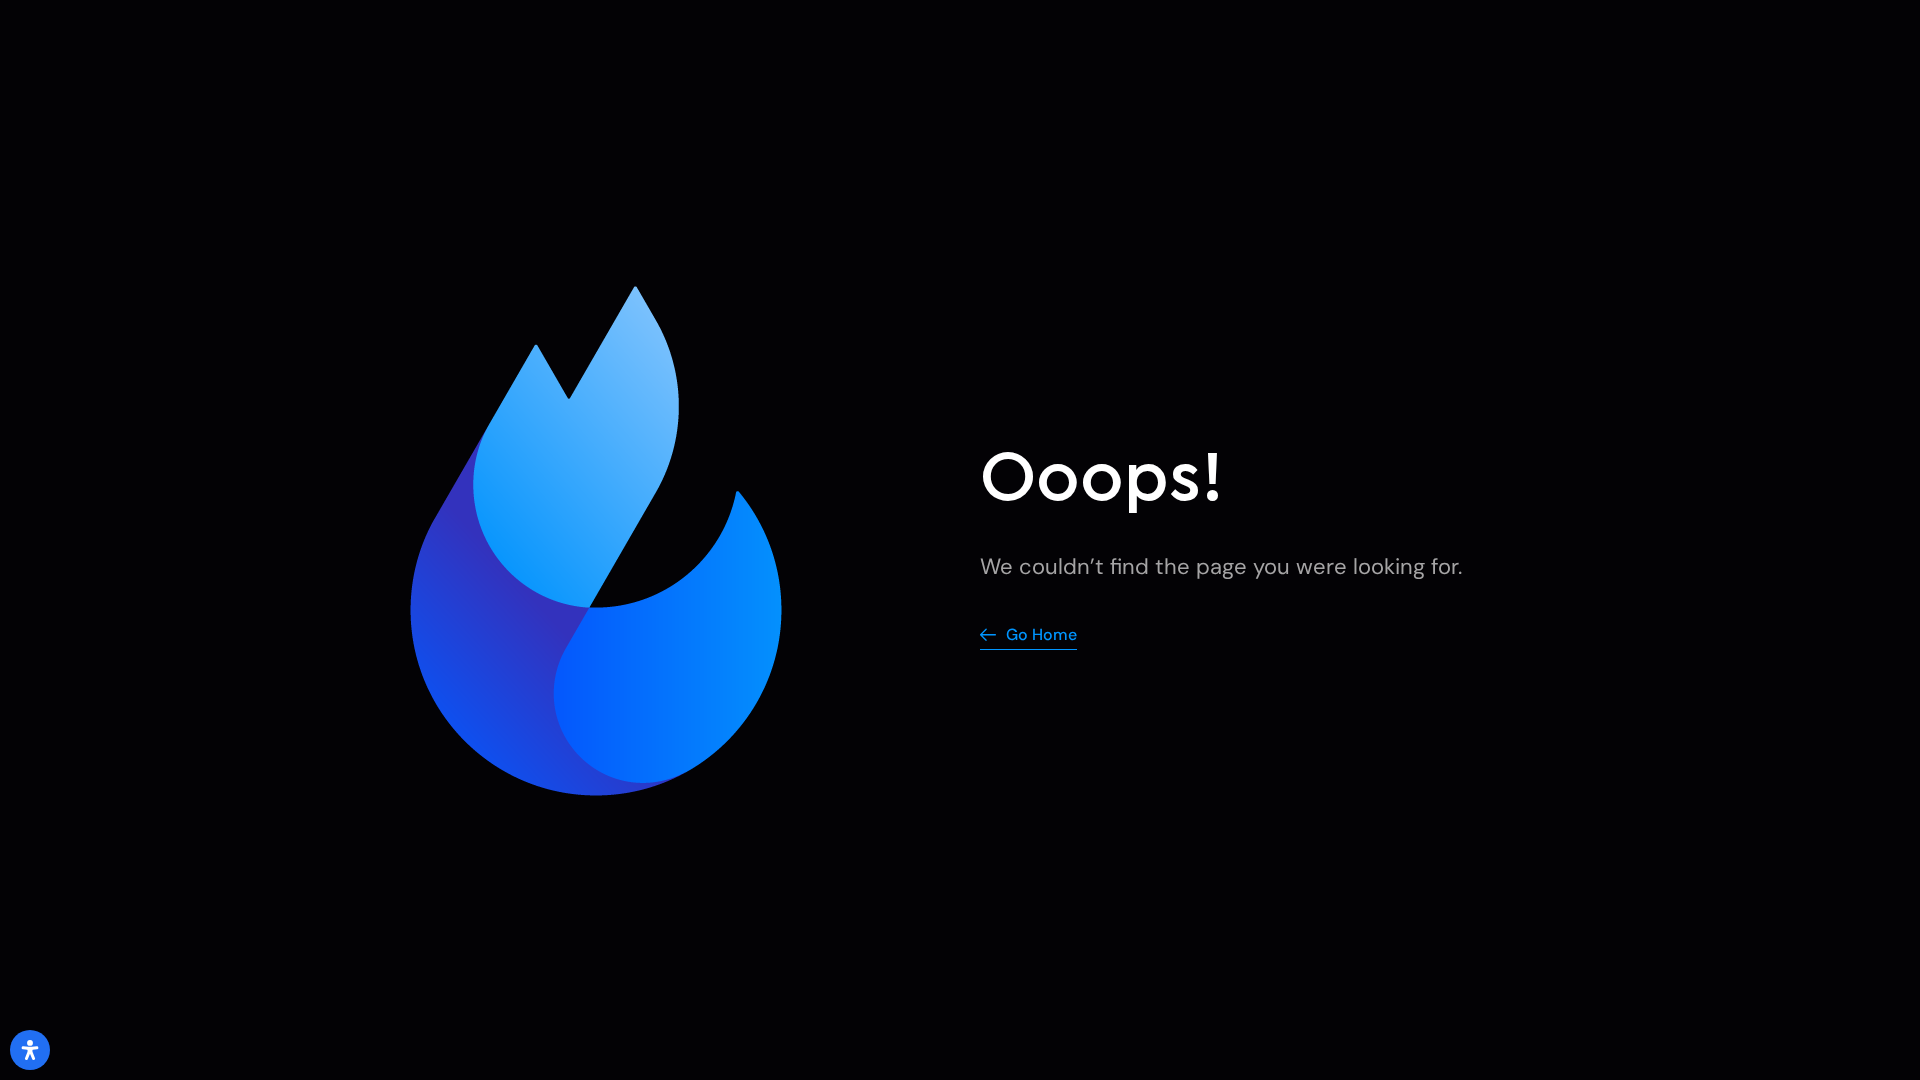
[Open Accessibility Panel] (30, 1050)
